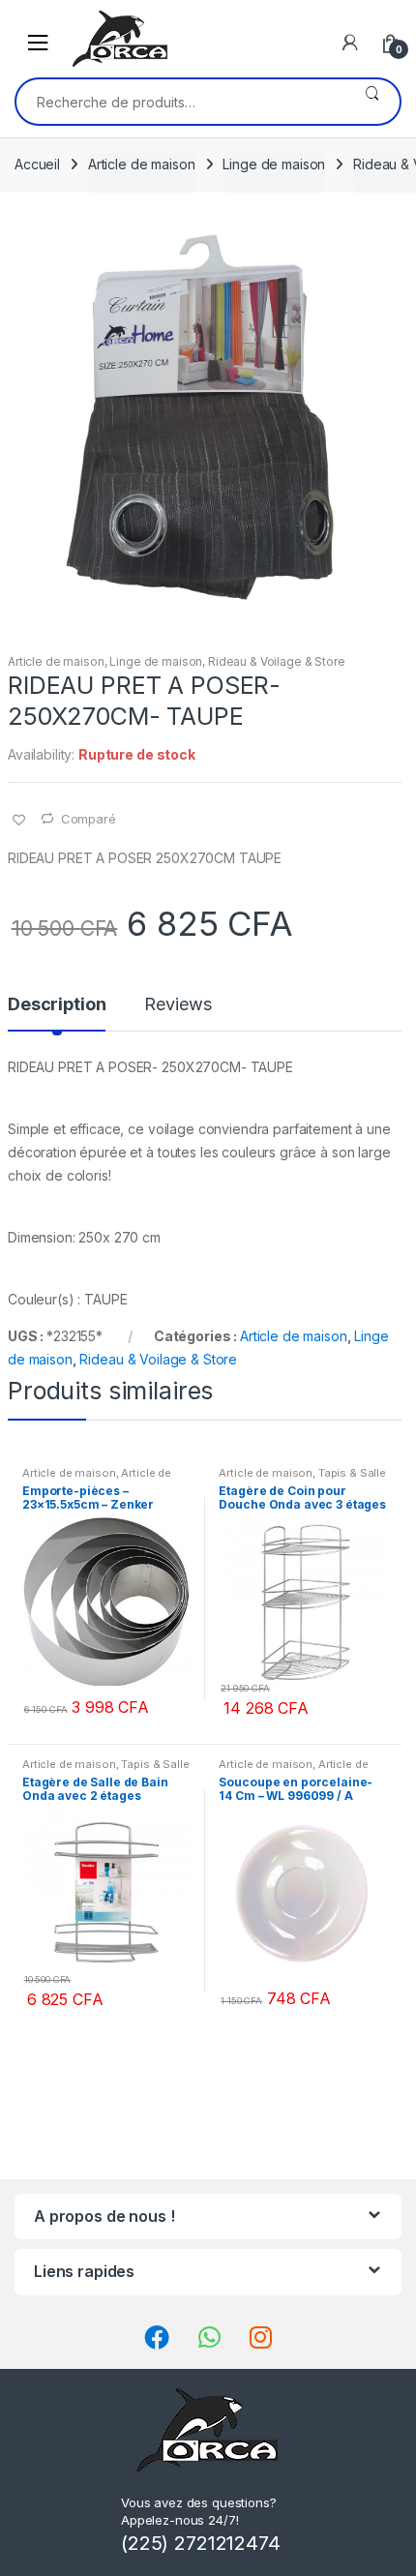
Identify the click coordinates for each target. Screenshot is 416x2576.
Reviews (178, 1005)
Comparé (89, 819)
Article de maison (142, 164)
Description (57, 1005)
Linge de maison (274, 164)
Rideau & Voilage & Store (277, 661)
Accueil (37, 164)
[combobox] (180, 102)
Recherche (372, 102)
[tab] (57, 1012)
